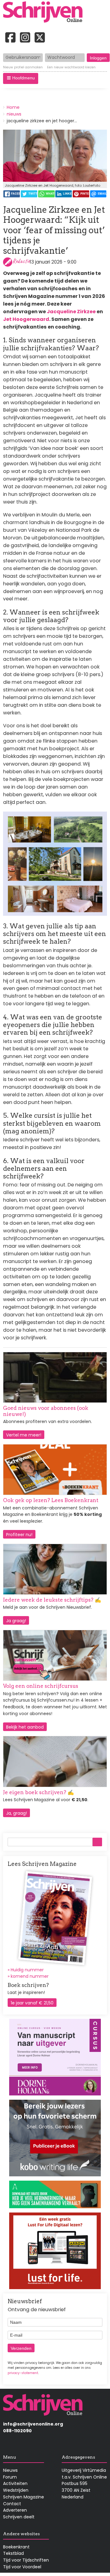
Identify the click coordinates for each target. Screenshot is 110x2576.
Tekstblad (13, 2553)
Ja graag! (16, 1621)
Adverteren (15, 2510)
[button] (21, 78)
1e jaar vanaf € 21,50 (32, 2003)
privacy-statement (23, 2373)
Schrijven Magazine (24, 2497)
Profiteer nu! (19, 1535)
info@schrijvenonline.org (33, 2424)
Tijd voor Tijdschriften (26, 2560)
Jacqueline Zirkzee (71, 312)
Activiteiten (15, 2483)
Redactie (21, 261)
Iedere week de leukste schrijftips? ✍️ (52, 1600)
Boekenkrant (16, 2547)
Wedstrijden (16, 2490)
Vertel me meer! (24, 1435)
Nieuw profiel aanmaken (23, 67)
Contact (12, 2504)
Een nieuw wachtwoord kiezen (71, 67)
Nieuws (10, 2470)
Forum (10, 2477)
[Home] (45, 13)
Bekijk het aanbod (25, 1727)
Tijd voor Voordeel (22, 2567)
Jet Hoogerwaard (26, 319)
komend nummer (30, 1976)
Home (13, 107)
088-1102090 (17, 2431)
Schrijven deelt (19, 2517)
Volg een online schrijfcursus (41, 1686)
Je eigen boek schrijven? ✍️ (38, 1792)
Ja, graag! (16, 1813)
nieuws (14, 114)
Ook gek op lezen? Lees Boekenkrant (51, 1500)
